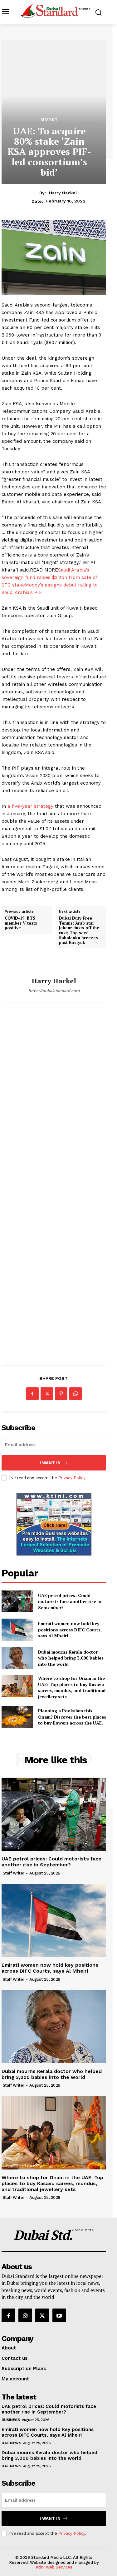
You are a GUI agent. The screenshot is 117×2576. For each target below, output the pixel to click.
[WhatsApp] (76, 1394)
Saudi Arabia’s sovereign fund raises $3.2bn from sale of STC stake (49, 577)
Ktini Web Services (54, 2567)
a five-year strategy (30, 806)
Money (49, 119)
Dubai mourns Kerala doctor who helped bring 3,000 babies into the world (71, 1658)
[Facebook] (32, 1394)
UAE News (11, 2443)
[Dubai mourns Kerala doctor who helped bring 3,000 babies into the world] (17, 1658)
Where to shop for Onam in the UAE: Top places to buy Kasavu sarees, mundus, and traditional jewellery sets (72, 1687)
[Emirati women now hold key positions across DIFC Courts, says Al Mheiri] (17, 1630)
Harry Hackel (63, 193)
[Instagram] (25, 2315)
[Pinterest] (61, 1394)
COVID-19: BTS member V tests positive (21, 923)
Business (11, 2420)
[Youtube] (59, 2315)
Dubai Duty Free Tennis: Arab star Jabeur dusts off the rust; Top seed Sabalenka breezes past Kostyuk (79, 931)
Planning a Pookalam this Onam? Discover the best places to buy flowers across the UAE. (72, 1717)
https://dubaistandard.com (54, 991)
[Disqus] (54, 1100)
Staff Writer (14, 1873)
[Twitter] (47, 1394)
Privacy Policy (72, 1478)
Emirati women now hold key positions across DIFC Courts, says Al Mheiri (70, 1630)
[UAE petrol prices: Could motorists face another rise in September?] (17, 1601)
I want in (50, 1463)
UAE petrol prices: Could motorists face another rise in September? (70, 1601)
